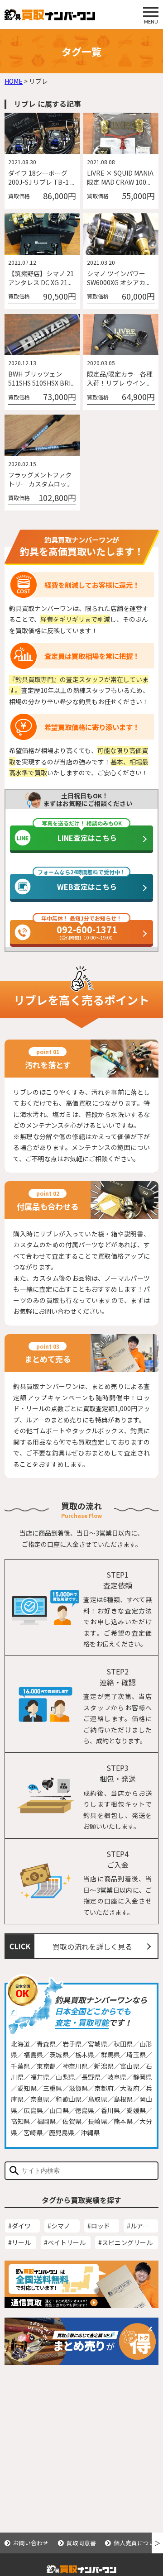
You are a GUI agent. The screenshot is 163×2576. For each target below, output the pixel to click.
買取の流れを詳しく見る (92, 1946)
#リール (19, 2242)
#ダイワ (19, 2226)
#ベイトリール (65, 2242)
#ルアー (138, 2226)
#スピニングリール (125, 2242)
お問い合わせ (31, 2543)
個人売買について (137, 2543)
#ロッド (99, 2226)
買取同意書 (81, 2543)
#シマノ (59, 2226)
